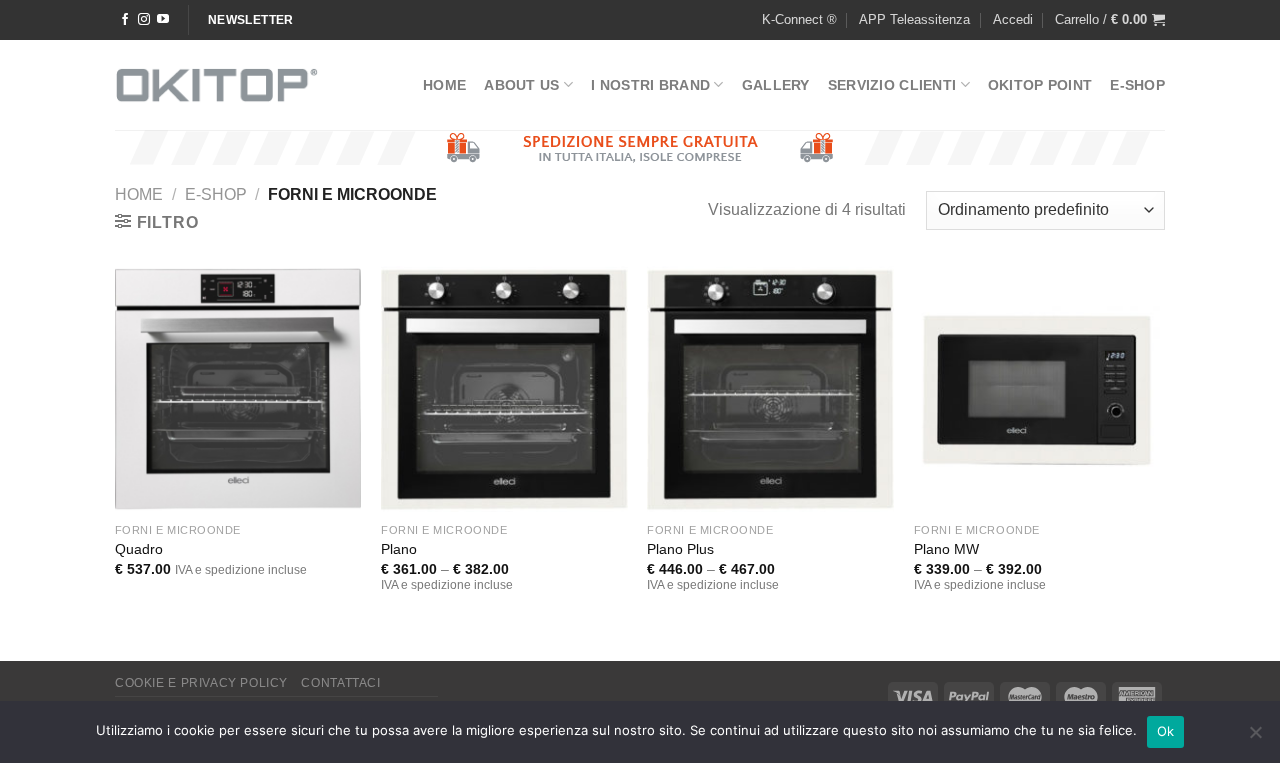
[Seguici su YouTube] (163, 20)
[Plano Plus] (770, 389)
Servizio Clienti (892, 85)
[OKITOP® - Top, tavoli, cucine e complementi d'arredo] (217, 85)
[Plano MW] (1037, 389)
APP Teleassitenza (914, 19)
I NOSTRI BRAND (650, 85)
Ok (1166, 731)
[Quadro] (238, 389)
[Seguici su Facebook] (125, 20)
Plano (399, 549)
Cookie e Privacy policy (201, 683)
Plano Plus (680, 549)
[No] (1255, 738)
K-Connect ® (799, 19)
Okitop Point (1040, 85)
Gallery (776, 85)
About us (521, 85)
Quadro (139, 549)
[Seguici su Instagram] (144, 20)
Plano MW (946, 549)
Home (444, 85)
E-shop (1137, 85)
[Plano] (504, 389)
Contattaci (340, 683)
